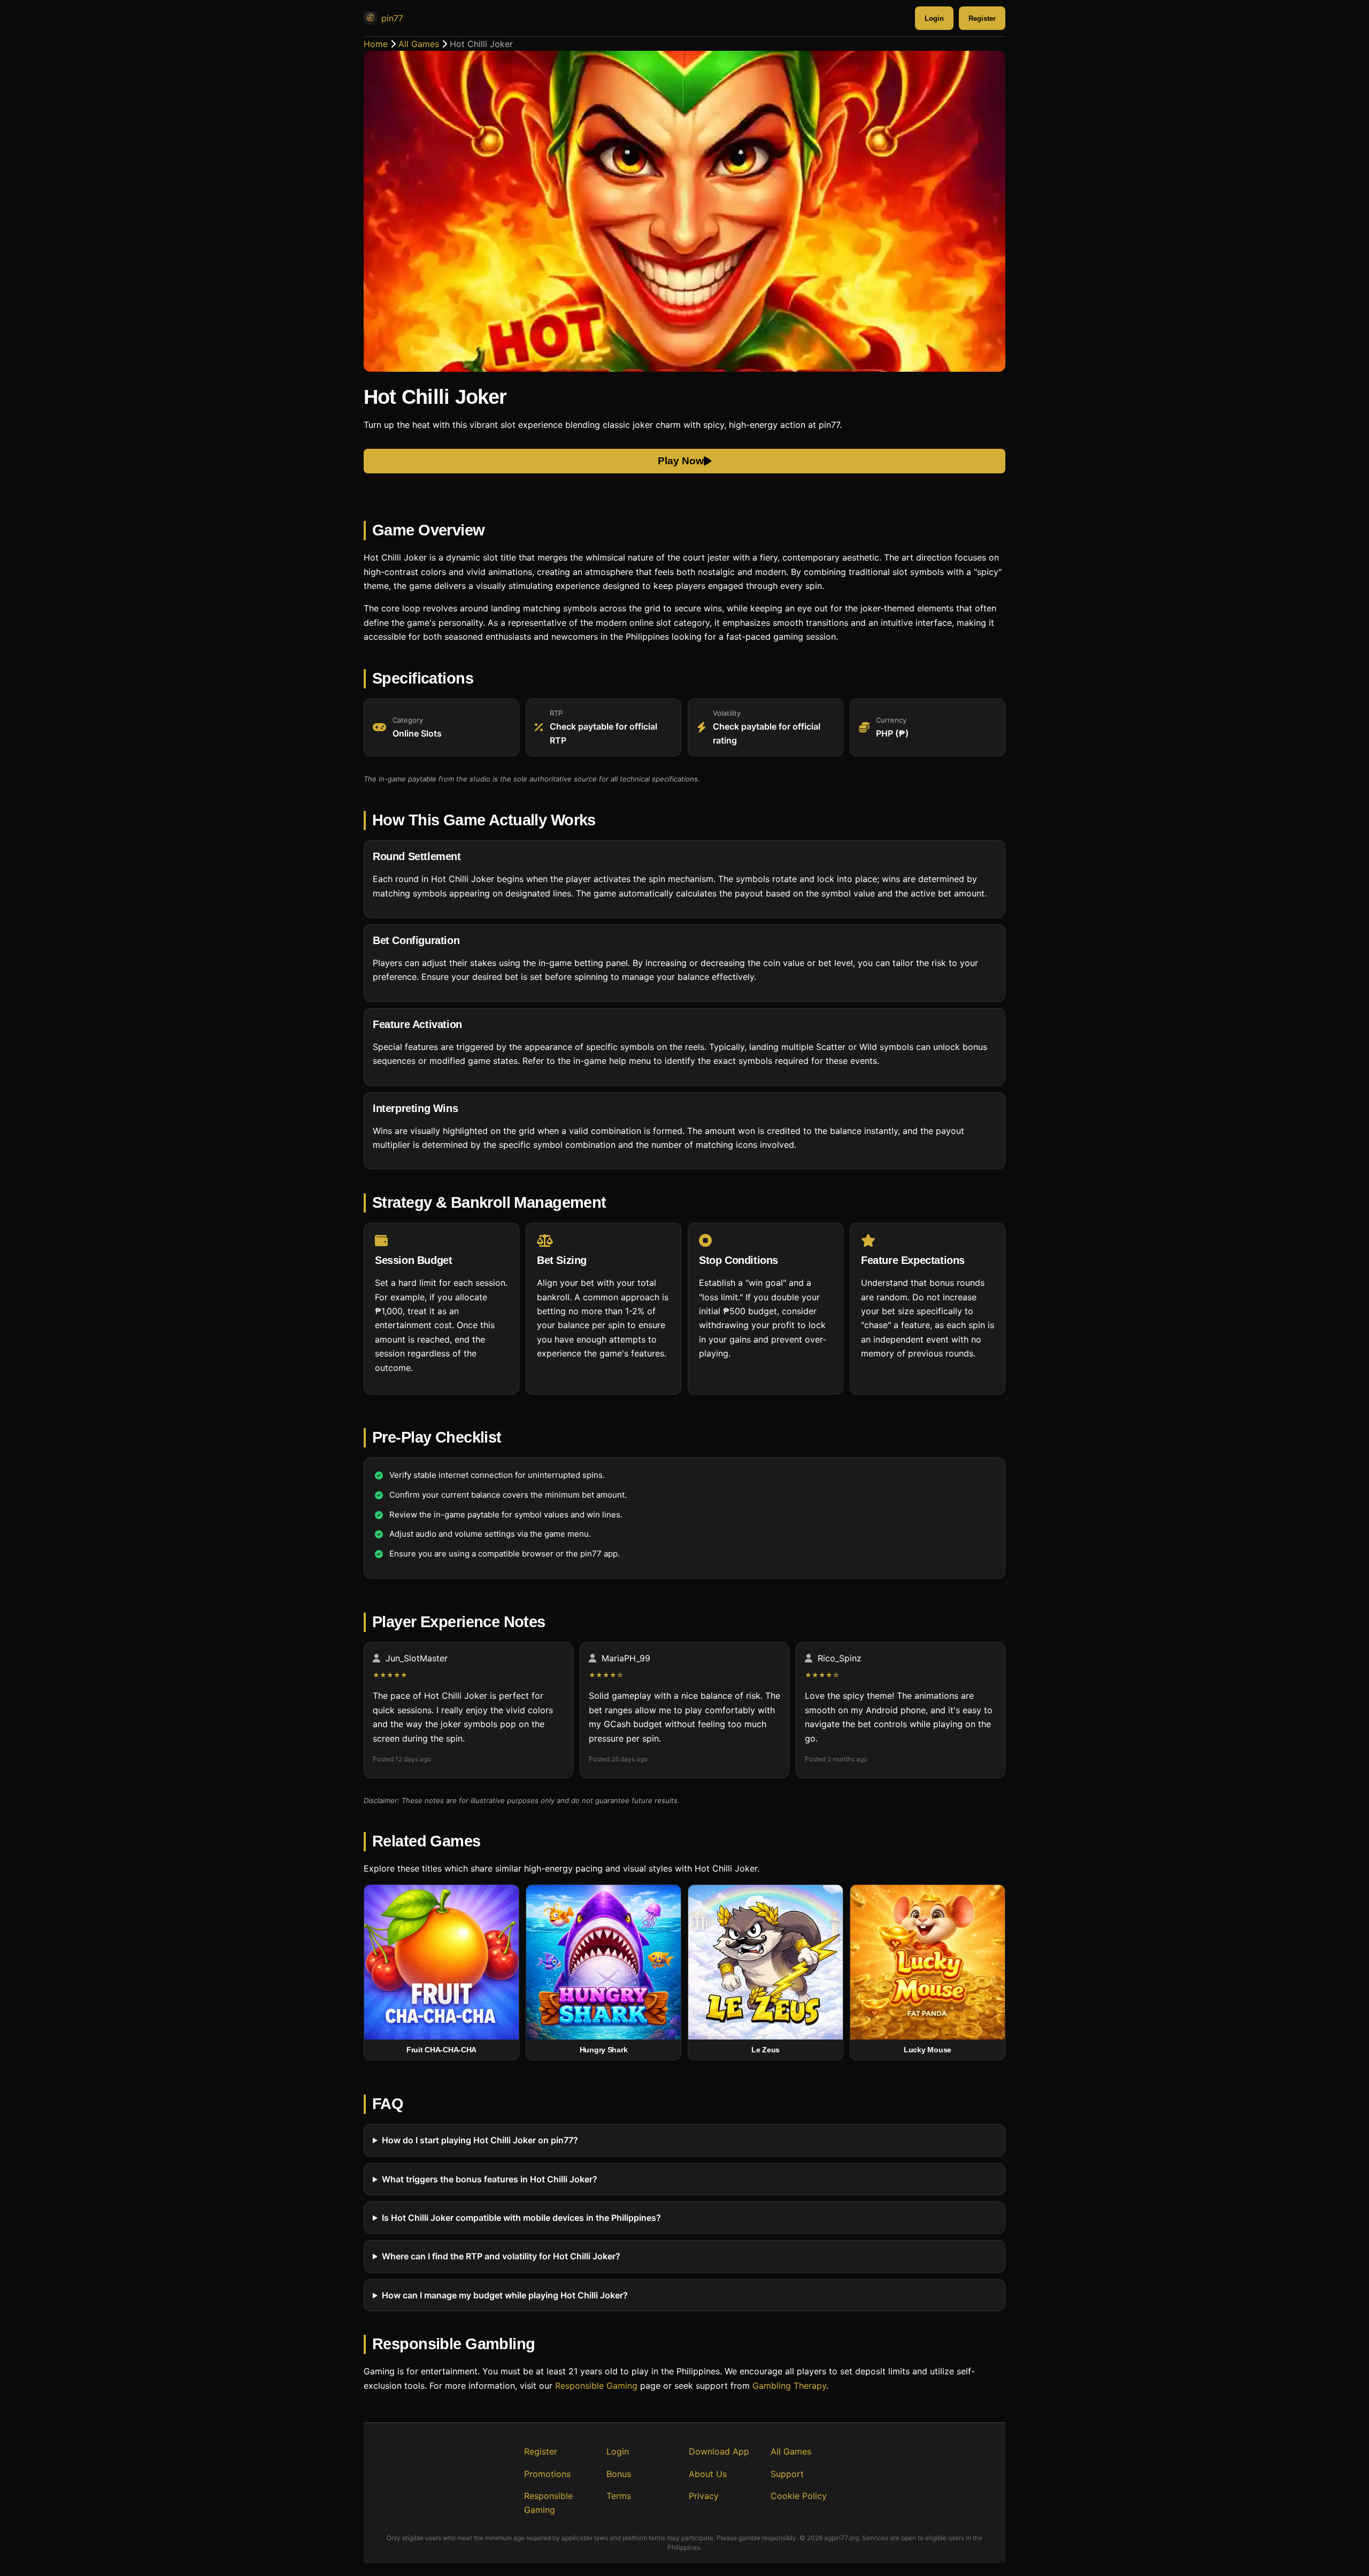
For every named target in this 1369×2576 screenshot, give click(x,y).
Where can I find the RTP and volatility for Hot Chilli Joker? (501, 2257)
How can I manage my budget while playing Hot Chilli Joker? (505, 2295)
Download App (719, 2451)
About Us (708, 2474)
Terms (619, 2496)
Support (787, 2474)
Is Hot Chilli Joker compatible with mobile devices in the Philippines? (521, 2218)
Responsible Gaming (596, 2386)
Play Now (681, 461)
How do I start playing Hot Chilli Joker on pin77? (480, 2140)
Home (376, 44)
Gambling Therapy (789, 2386)
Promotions (547, 2474)
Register (982, 18)
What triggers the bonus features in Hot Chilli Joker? (490, 2179)
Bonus (619, 2474)
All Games (419, 44)
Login (934, 18)
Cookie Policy (799, 2496)
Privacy (704, 2496)
